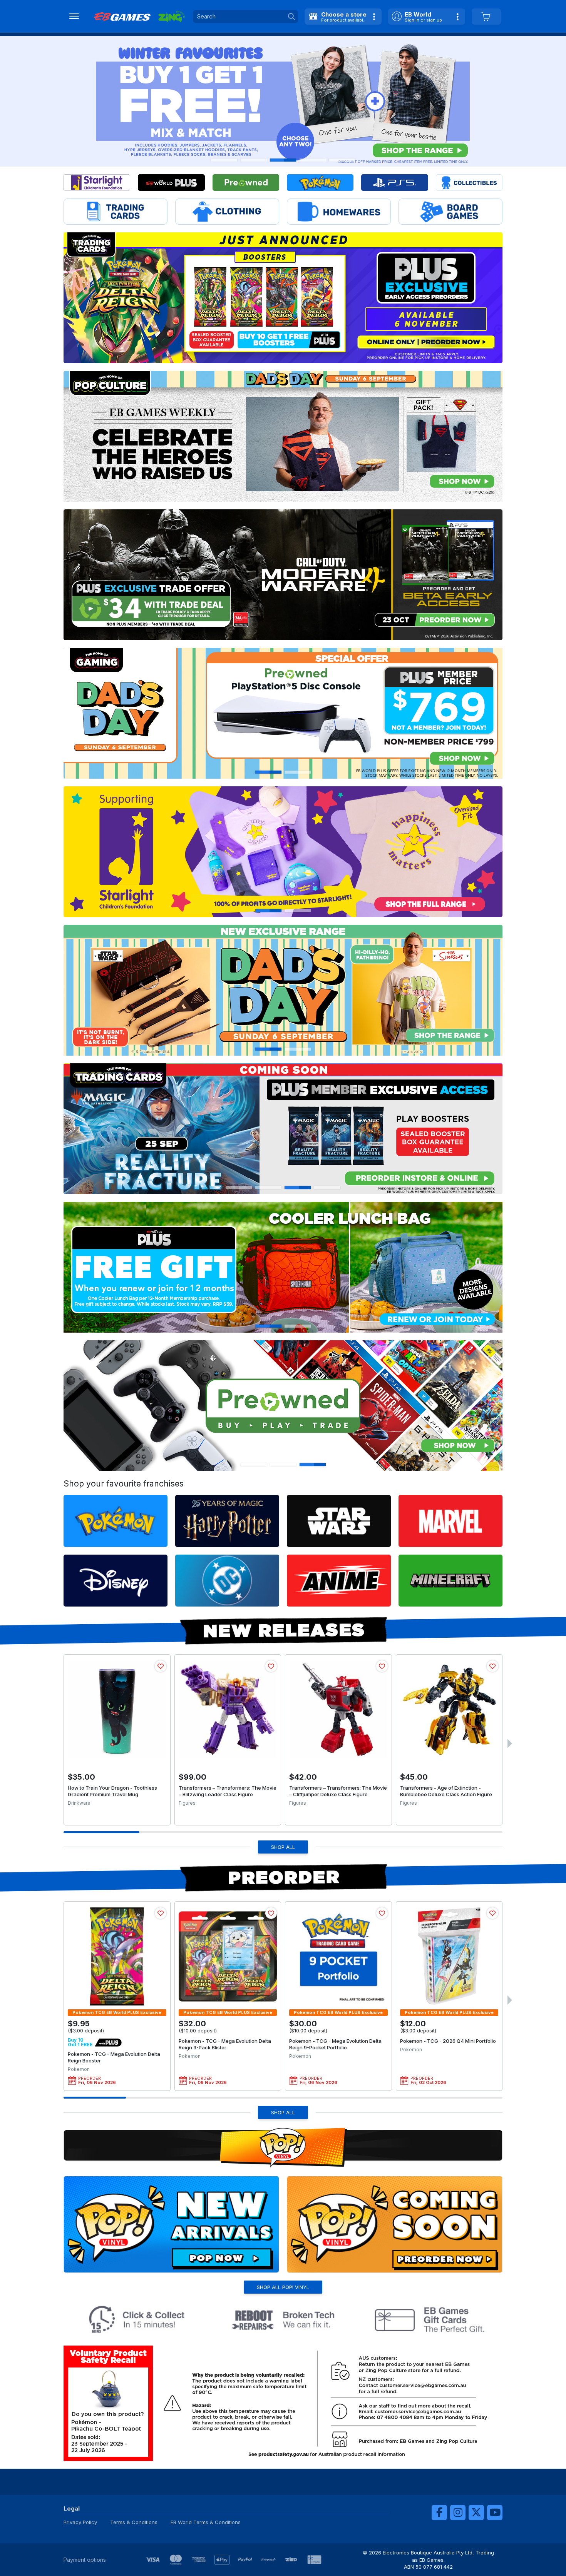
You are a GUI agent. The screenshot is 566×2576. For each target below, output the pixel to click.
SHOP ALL (283, 1847)
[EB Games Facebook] (439, 2513)
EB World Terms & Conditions (206, 2522)
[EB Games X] (476, 2513)
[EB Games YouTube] (495, 2513)
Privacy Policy (80, 2522)
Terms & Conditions (134, 2522)
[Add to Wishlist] (161, 1666)
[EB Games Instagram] (458, 2513)
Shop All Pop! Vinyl (283, 2287)
